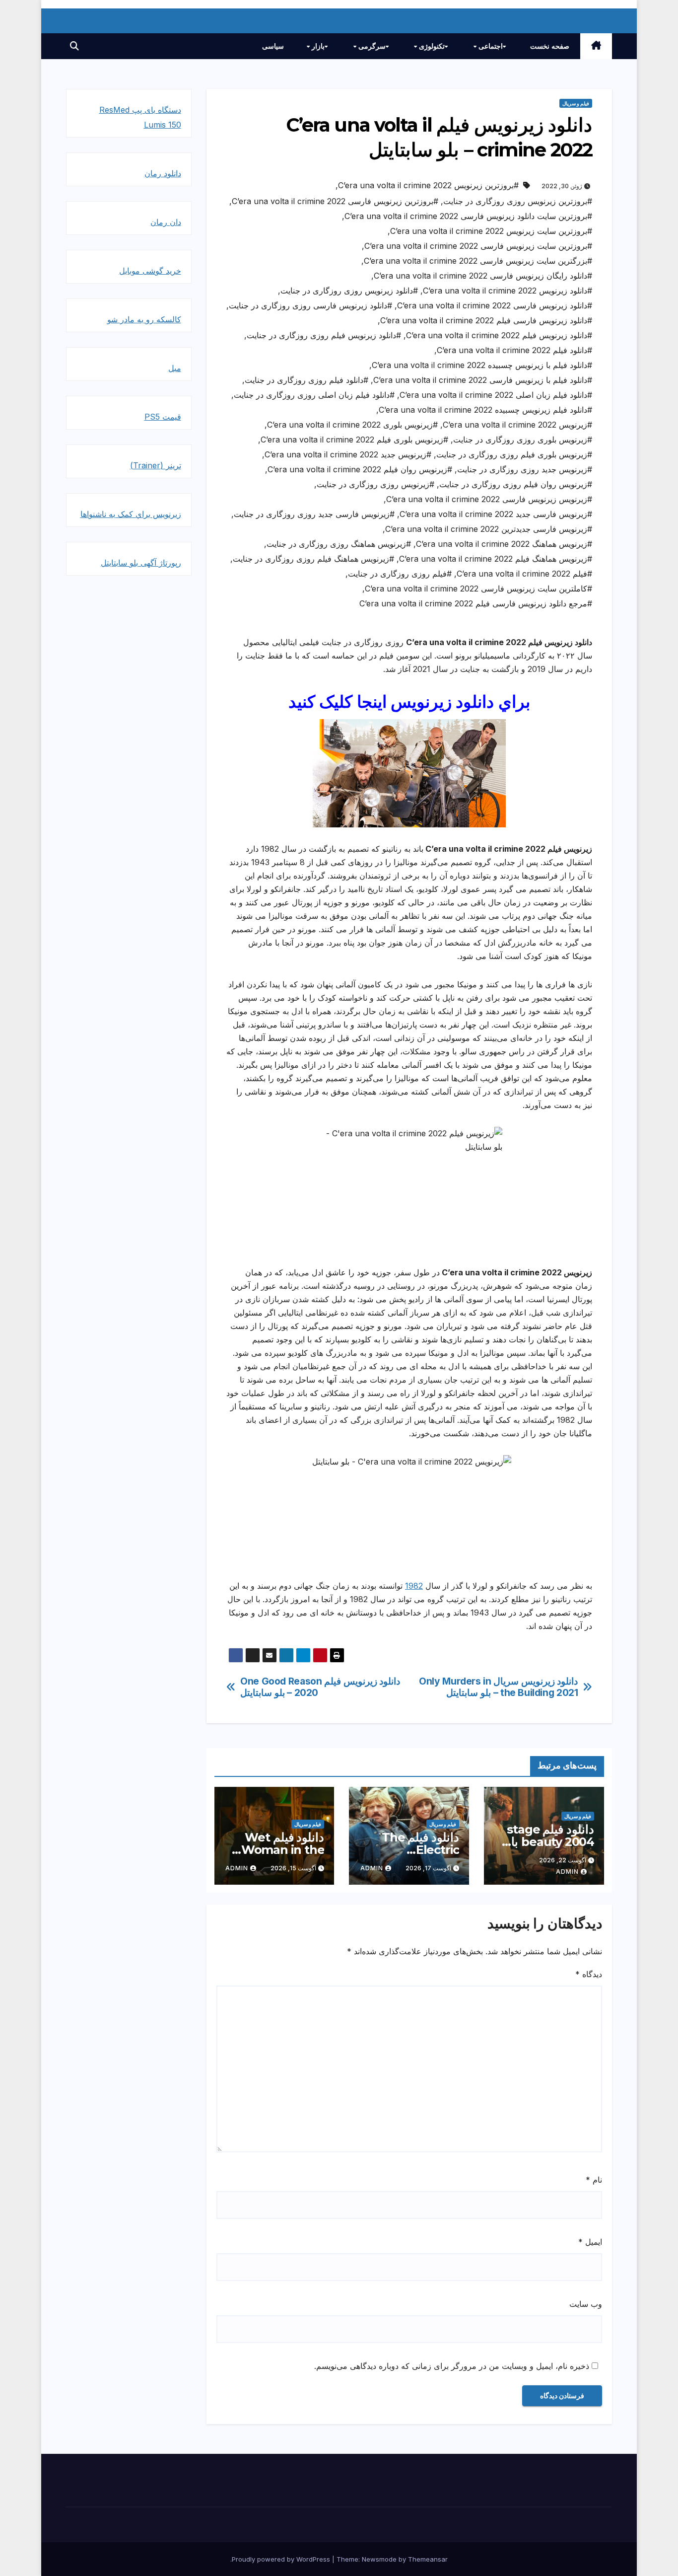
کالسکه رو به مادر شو (144, 319)
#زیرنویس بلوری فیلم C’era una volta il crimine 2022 (354, 440)
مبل (175, 368)
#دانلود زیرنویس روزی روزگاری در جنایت (349, 291)
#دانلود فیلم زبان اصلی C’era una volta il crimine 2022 (496, 395)
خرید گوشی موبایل (150, 271)
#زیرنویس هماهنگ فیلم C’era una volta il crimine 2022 (496, 559)
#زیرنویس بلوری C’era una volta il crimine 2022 (352, 425)
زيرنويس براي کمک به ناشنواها (131, 514)
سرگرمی (371, 46)
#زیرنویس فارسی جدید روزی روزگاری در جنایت (314, 514)
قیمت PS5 (163, 417)
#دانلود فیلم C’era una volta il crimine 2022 (514, 350)
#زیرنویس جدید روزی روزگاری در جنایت (525, 469)
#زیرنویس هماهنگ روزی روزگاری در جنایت (339, 544)
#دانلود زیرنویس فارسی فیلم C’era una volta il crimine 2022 (486, 320)
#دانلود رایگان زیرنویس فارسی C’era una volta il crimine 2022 (483, 276)
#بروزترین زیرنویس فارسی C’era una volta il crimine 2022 (335, 201)
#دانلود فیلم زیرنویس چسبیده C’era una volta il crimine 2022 (485, 410)
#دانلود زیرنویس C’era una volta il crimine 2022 (508, 291)
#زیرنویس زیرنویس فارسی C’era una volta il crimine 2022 (489, 499)
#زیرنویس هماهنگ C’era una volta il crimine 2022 (504, 544)
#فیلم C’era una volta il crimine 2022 (524, 574)
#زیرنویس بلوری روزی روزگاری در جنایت (523, 440)
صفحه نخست (550, 46)
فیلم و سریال (576, 103)
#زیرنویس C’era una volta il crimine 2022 (517, 425)
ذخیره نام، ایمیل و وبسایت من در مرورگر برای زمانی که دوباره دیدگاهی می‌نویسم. (452, 2366)
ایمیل (590, 2242)
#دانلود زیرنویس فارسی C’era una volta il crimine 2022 (495, 305)
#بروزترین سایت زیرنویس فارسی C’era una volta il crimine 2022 (478, 246)
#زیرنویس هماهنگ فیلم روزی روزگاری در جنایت (313, 559)
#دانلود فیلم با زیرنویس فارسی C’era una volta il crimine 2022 (483, 380)
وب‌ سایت (586, 2304)
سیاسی (273, 46)
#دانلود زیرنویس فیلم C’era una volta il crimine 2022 (499, 335)
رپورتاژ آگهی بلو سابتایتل (141, 563)
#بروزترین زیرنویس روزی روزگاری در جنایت (518, 201)
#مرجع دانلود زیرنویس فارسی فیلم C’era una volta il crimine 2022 (476, 603)
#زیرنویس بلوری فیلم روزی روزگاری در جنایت (514, 454)
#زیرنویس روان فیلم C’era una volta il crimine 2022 (360, 469)
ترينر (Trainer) (156, 465)
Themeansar (428, 2559)
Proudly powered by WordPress (282, 2559)
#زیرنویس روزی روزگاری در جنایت (375, 484)
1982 (414, 1586)
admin (567, 1872)
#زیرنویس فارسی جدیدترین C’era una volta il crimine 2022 (489, 529)
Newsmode (379, 2559)
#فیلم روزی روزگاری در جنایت (400, 574)
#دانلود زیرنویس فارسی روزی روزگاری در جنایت (310, 305)
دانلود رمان (163, 173)
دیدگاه (589, 1974)
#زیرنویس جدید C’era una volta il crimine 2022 (348, 454)
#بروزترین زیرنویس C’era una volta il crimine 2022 (428, 185)
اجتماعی (490, 46)
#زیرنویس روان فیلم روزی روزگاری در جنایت (516, 484)
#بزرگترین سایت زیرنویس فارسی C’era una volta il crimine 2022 (478, 261)
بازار (317, 46)
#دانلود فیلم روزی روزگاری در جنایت (306, 380)
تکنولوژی (431, 46)
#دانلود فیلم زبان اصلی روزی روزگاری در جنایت (314, 395)
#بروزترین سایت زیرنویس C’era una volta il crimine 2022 (491, 231)
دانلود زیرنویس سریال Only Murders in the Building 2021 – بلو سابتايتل (498, 1687)
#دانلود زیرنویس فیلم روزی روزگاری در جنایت (324, 335)
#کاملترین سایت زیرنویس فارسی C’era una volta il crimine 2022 (478, 589)
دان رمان (166, 222)
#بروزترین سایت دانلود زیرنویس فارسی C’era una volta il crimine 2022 (468, 216)
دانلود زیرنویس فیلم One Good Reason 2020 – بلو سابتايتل (320, 1687)
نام (594, 2180)
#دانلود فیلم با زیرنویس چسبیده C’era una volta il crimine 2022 (482, 365)
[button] (74, 46)
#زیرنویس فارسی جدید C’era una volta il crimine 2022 (496, 514)
